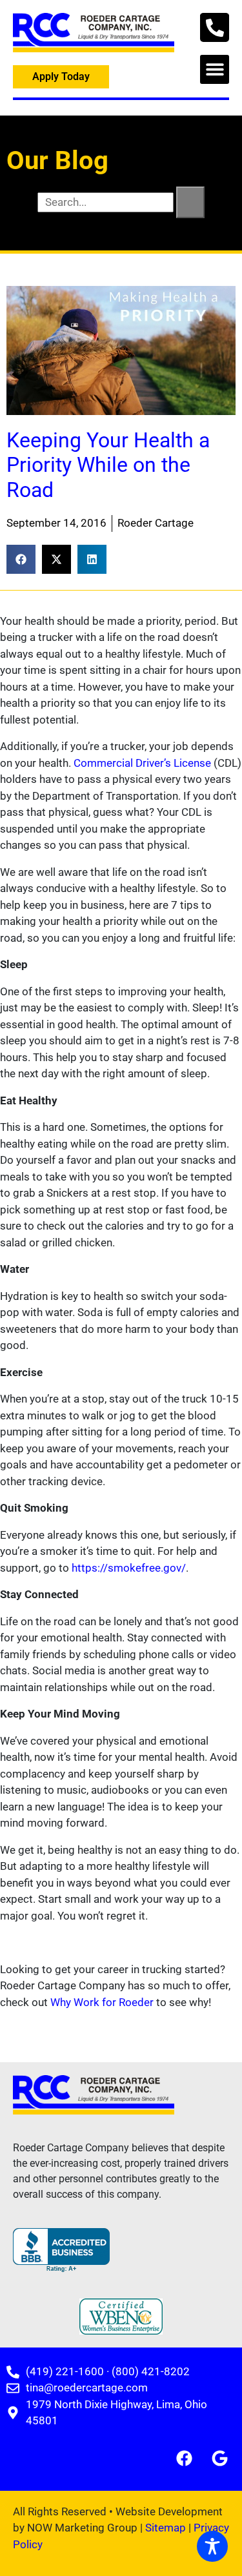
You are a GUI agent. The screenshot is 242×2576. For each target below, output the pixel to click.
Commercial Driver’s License (144, 763)
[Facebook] (184, 2459)
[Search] (190, 203)
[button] (215, 69)
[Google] (219, 2459)
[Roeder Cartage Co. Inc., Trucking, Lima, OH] (61, 2250)
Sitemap (166, 2528)
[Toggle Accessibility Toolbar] (212, 2546)
